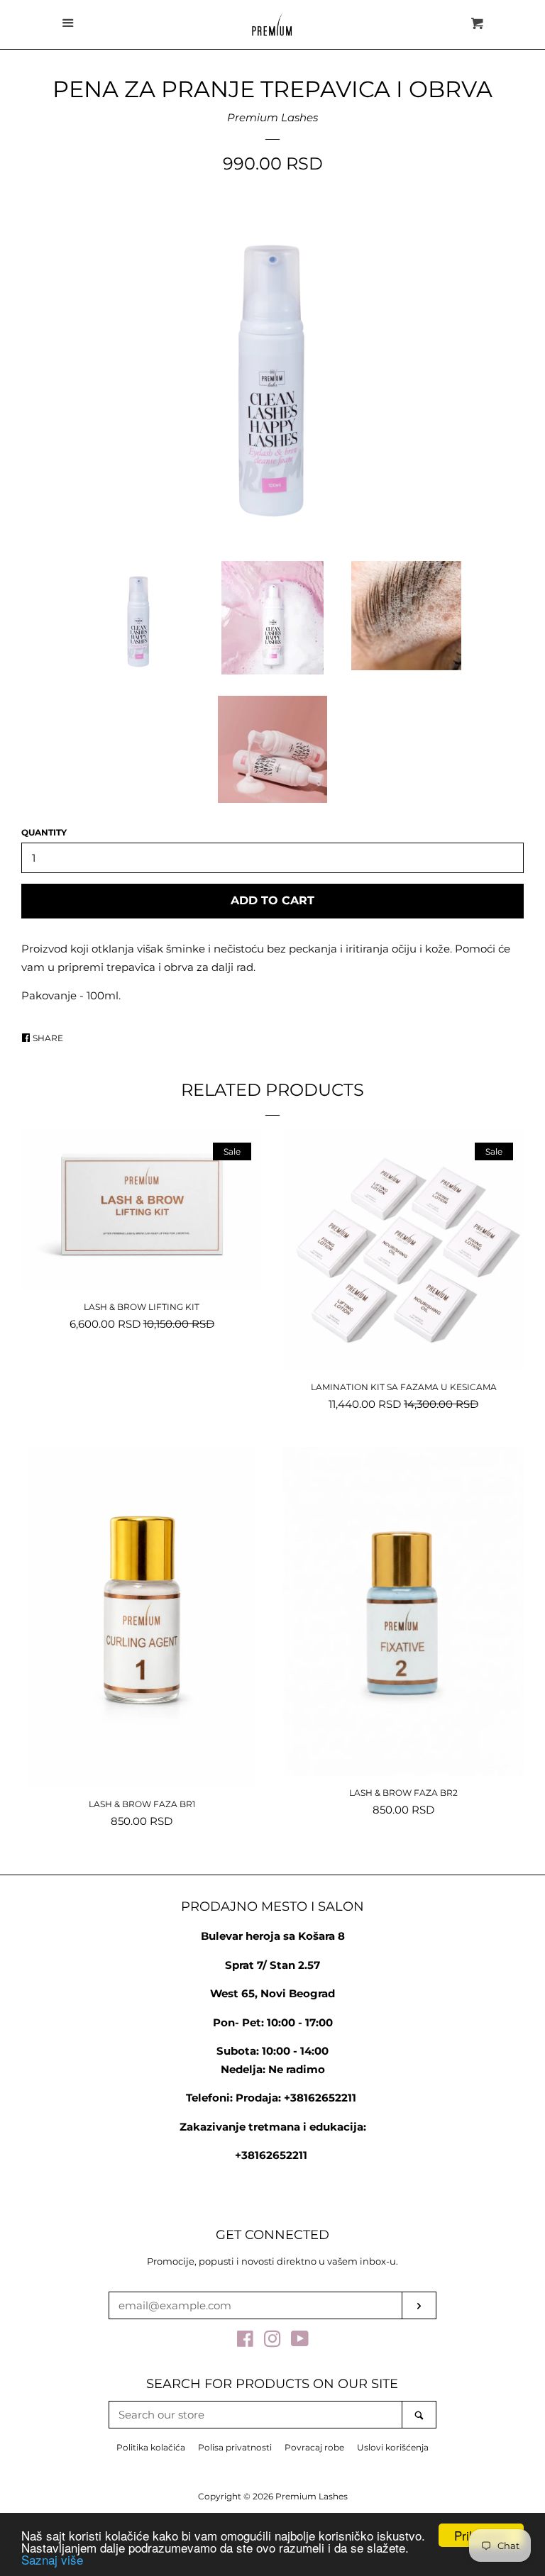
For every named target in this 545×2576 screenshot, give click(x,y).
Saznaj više (52, 2559)
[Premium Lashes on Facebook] (245, 2342)
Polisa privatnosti (235, 2447)
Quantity (44, 832)
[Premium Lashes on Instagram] (272, 2342)
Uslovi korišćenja (393, 2447)
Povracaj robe (314, 2447)
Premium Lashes (272, 117)
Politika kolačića (151, 2447)
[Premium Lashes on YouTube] (300, 2342)
